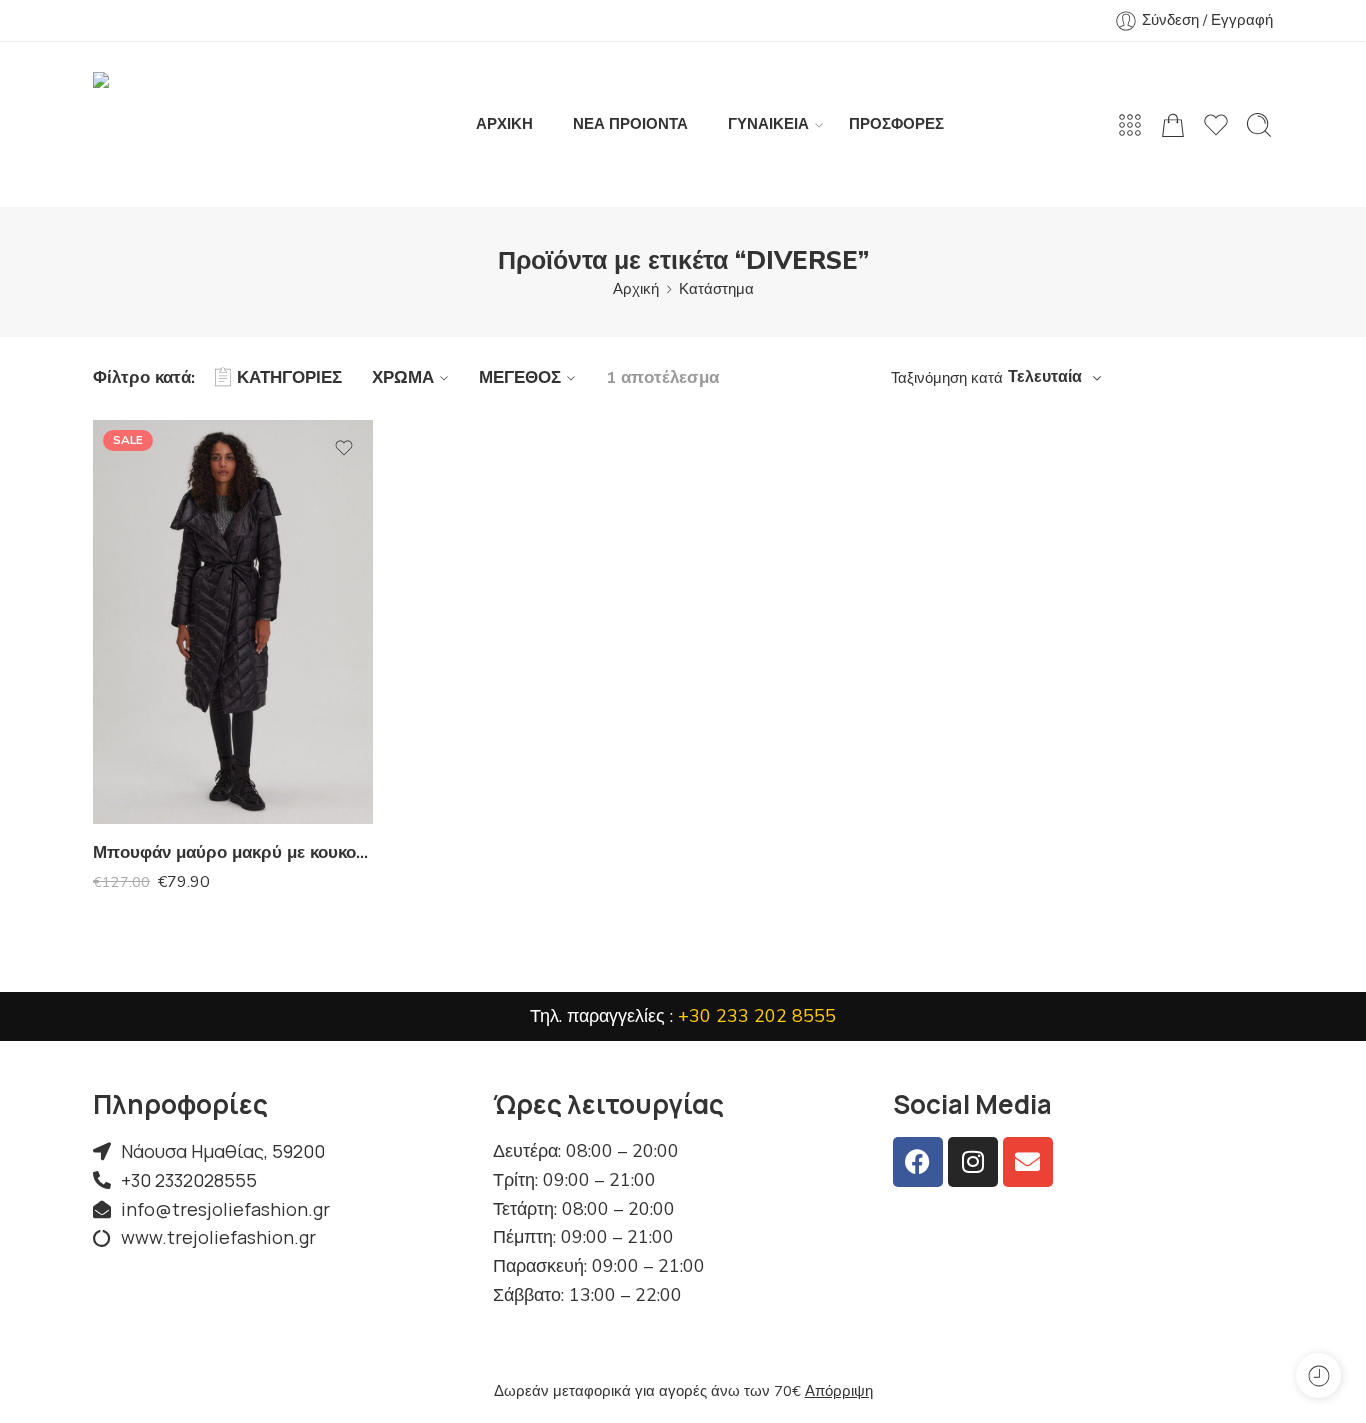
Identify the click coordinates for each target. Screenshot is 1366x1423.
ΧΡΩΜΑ (403, 377)
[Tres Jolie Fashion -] (198, 124)
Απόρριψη (839, 1391)
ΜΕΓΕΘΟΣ (520, 377)
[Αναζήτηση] (1259, 125)
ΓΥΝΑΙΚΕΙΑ (768, 124)
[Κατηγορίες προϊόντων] (1130, 125)
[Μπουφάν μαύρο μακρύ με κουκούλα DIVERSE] (233, 622)
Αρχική (636, 289)
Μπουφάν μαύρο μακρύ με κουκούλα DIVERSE (233, 852)
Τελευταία (1045, 377)
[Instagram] (973, 1162)
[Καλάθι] (1173, 125)
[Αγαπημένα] (344, 448)
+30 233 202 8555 (757, 1016)
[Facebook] (918, 1162)
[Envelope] (1028, 1162)
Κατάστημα (716, 289)
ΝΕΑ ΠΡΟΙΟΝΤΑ (630, 124)
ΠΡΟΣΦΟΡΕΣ (896, 124)
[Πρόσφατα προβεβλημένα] (1318, 1375)
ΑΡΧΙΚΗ (504, 124)
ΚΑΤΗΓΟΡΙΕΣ (289, 377)
